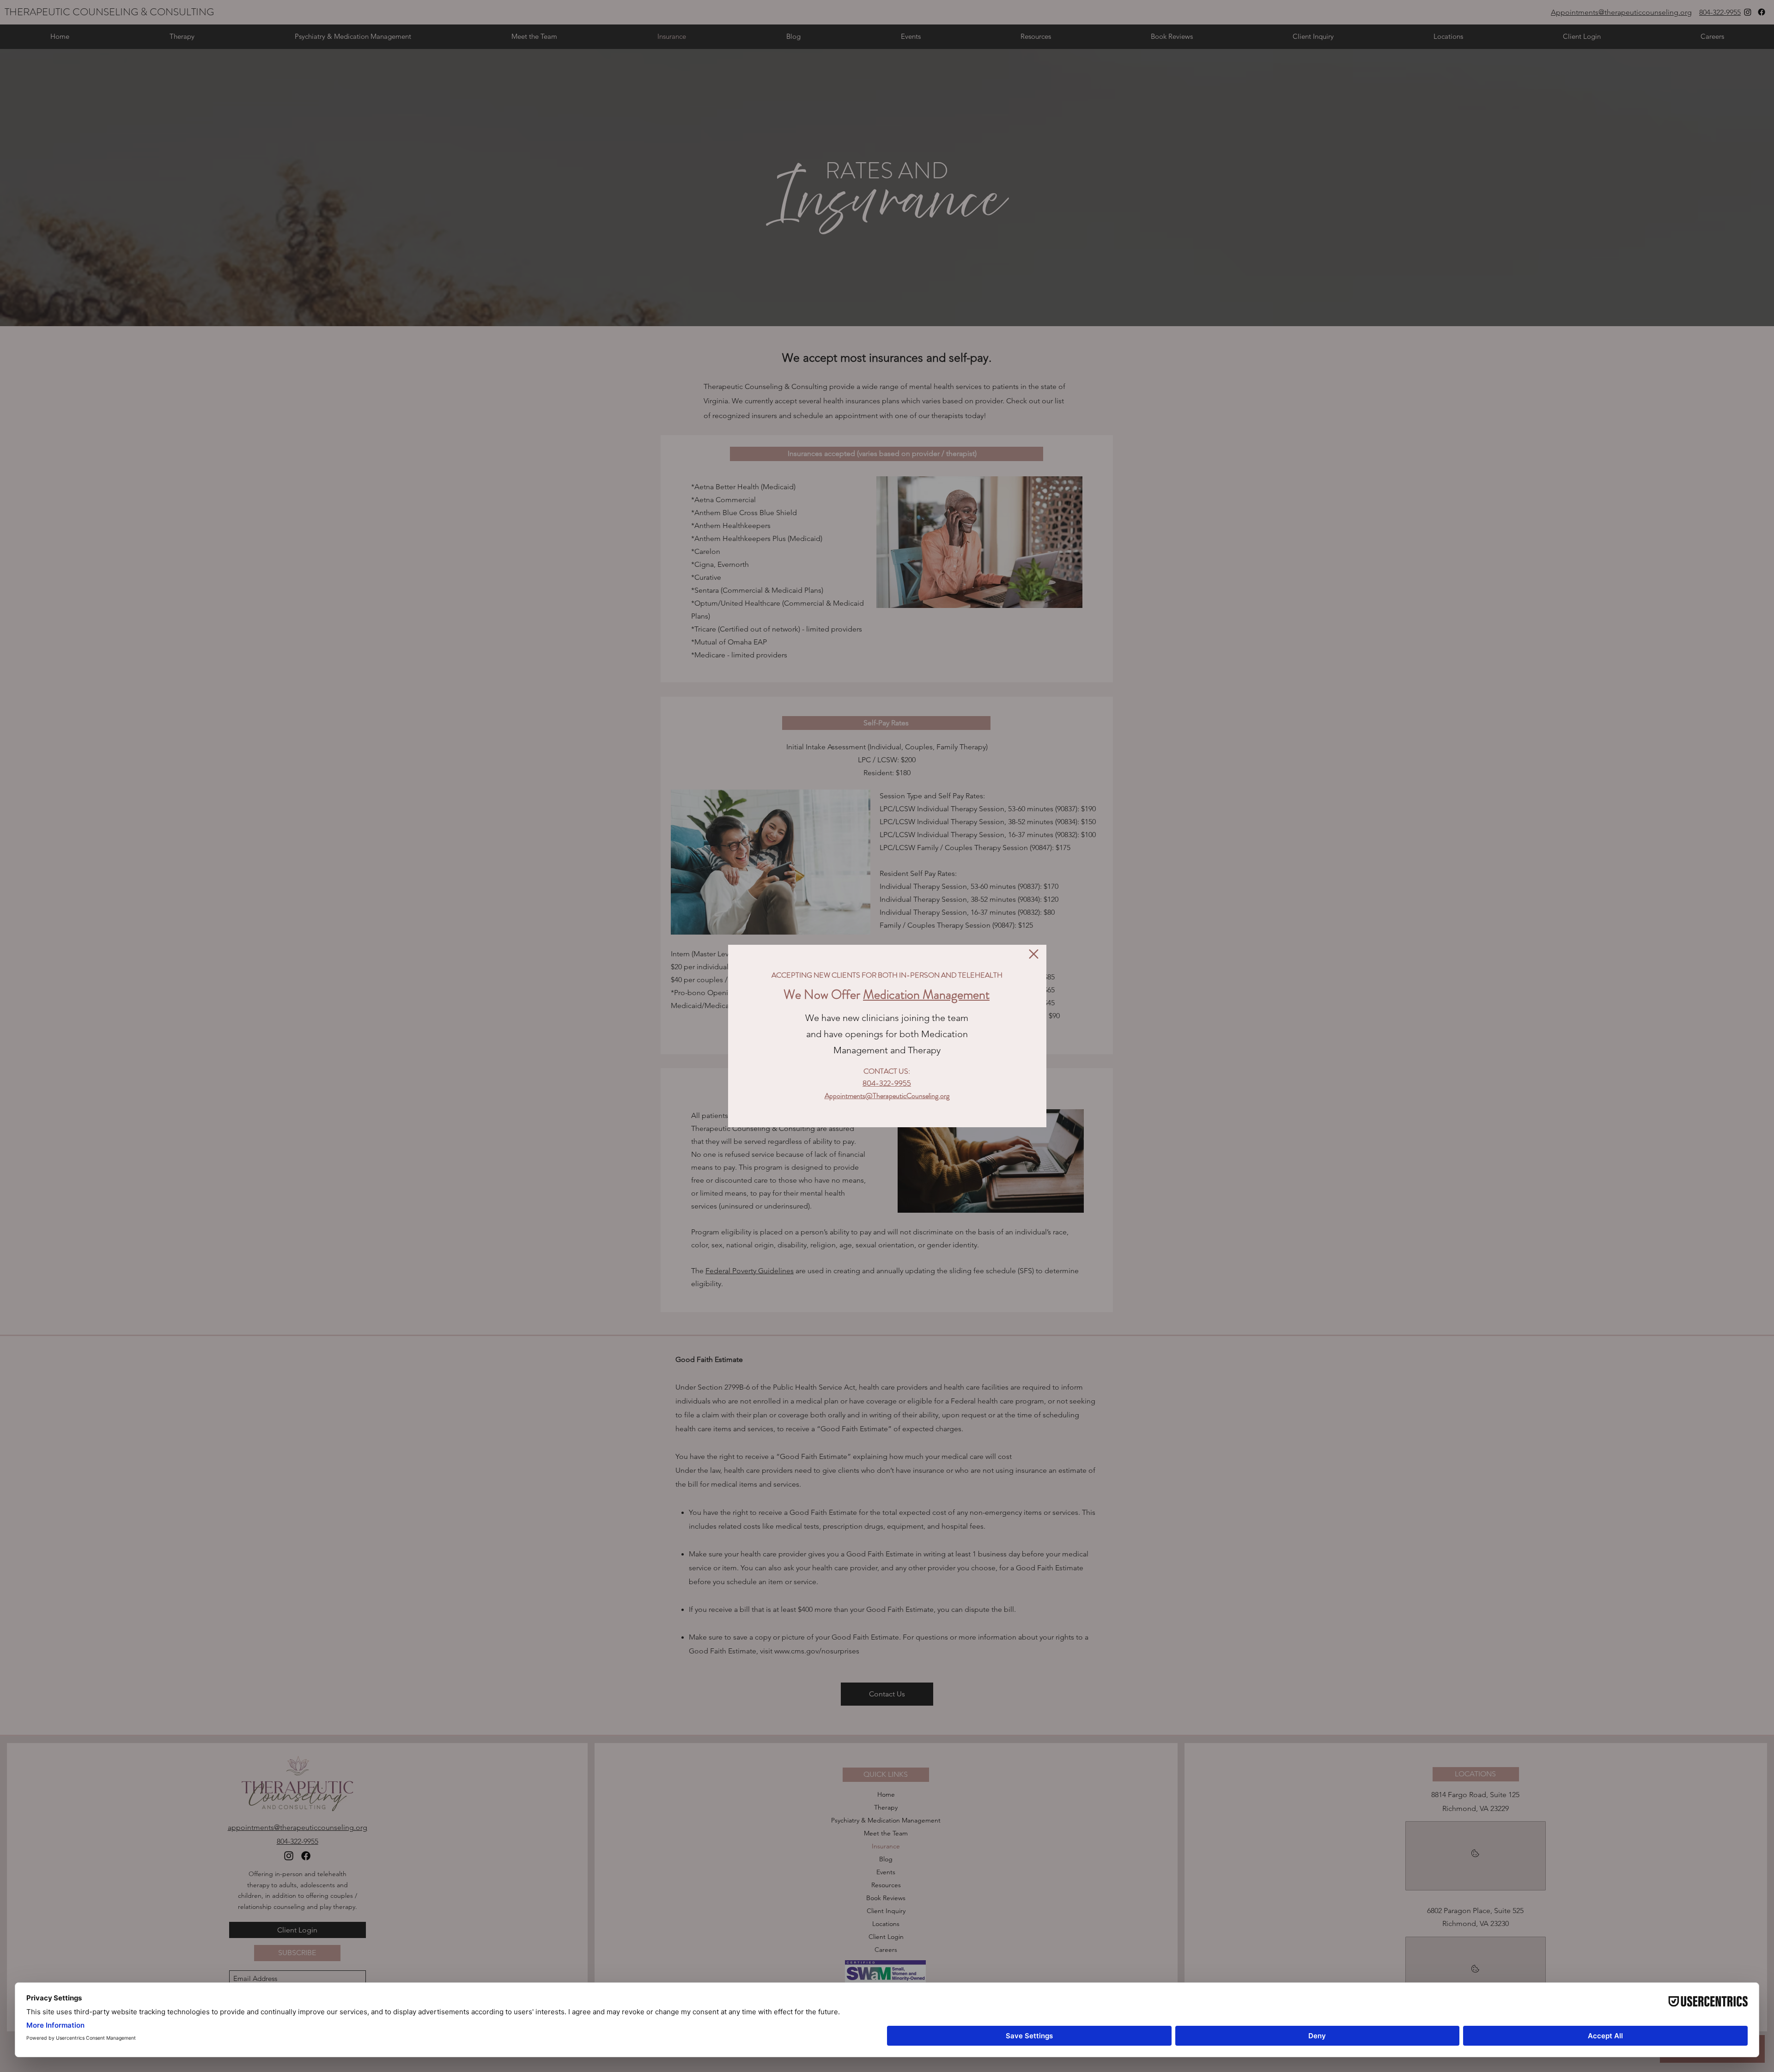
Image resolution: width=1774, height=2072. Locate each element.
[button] (1034, 954)
